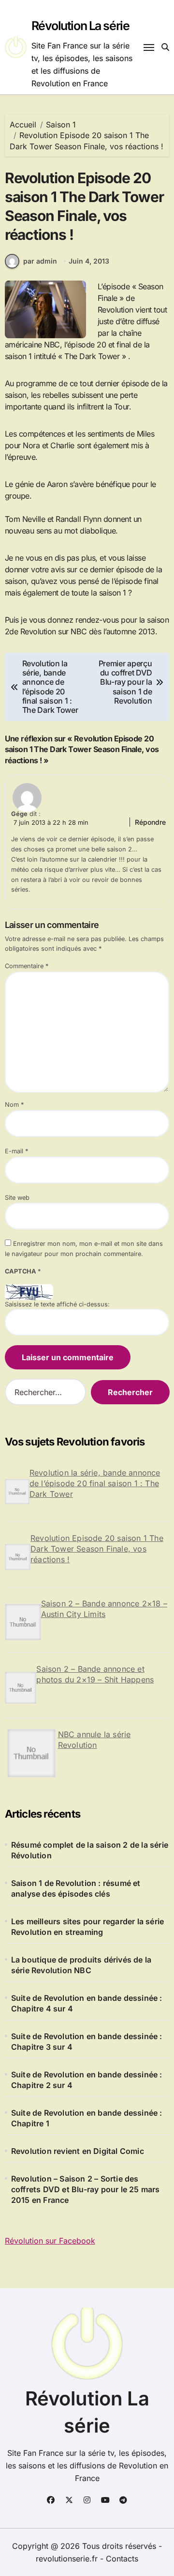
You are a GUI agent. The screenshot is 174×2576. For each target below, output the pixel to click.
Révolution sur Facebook (50, 2241)
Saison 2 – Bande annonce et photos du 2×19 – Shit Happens (95, 1674)
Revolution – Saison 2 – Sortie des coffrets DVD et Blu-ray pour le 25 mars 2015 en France (86, 2189)
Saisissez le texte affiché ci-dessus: (57, 1304)
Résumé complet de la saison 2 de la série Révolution (90, 1850)
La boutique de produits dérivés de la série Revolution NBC (81, 1965)
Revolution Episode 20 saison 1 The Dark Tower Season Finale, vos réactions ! (97, 1549)
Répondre (150, 822)
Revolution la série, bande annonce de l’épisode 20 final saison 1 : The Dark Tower (95, 1483)
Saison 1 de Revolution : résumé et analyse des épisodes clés (76, 1888)
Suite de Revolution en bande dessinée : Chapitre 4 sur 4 (87, 2003)
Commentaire (27, 966)
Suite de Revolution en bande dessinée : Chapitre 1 (87, 2118)
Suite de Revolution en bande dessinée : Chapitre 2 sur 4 (87, 2080)
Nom (14, 1105)
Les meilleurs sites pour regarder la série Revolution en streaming (87, 1927)
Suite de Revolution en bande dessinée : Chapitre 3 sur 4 (87, 2042)
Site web (17, 1198)
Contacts (122, 2559)
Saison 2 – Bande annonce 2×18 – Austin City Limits (104, 1609)
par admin (40, 261)
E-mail (16, 1151)
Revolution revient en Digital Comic (78, 2151)
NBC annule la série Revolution (94, 1740)
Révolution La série (80, 26)
